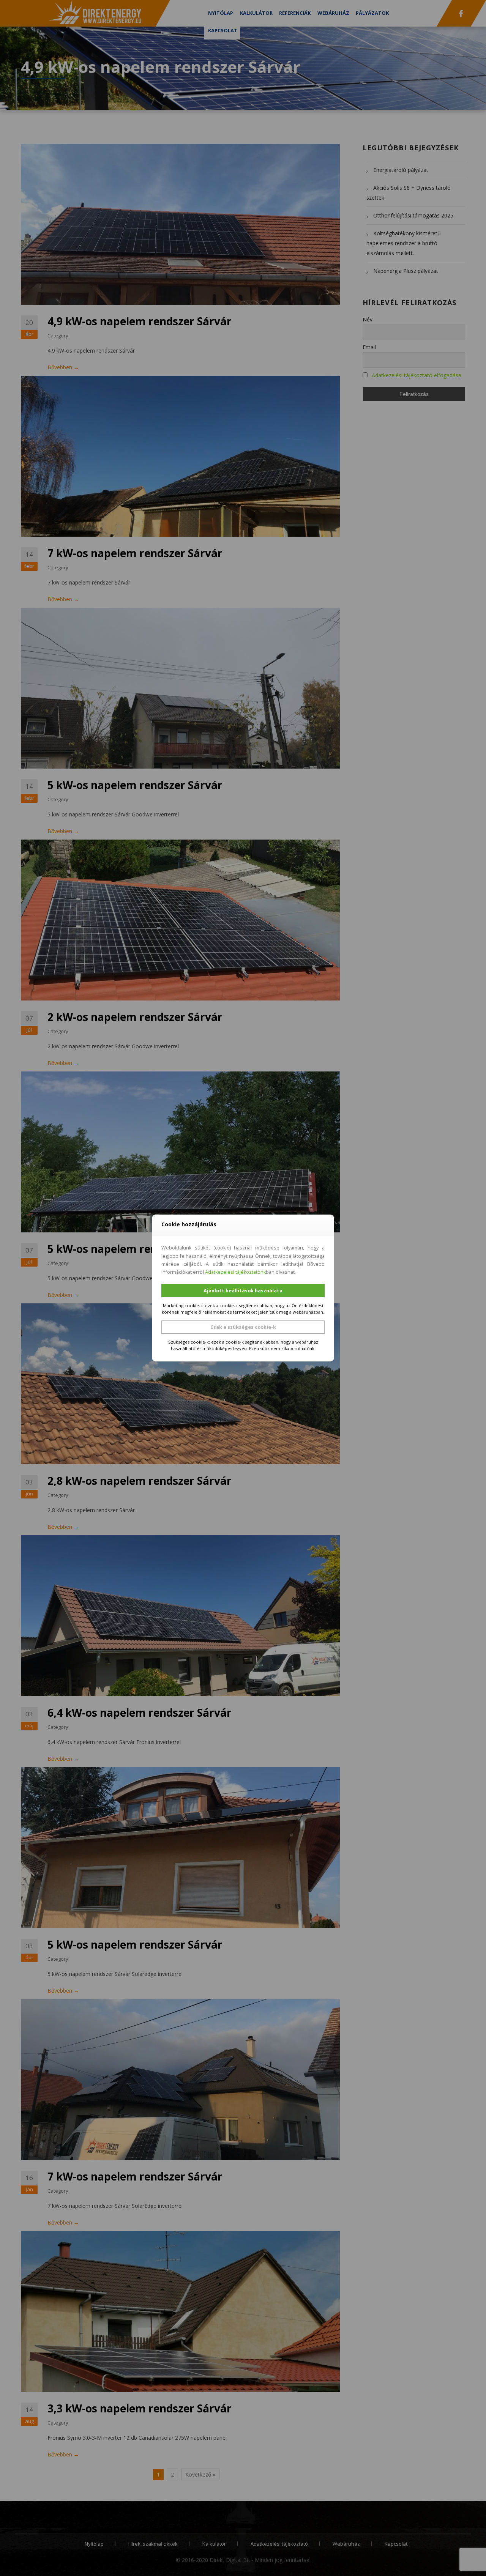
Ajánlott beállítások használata (243, 1291)
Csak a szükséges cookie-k (243, 1327)
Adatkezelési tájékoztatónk (235, 1272)
